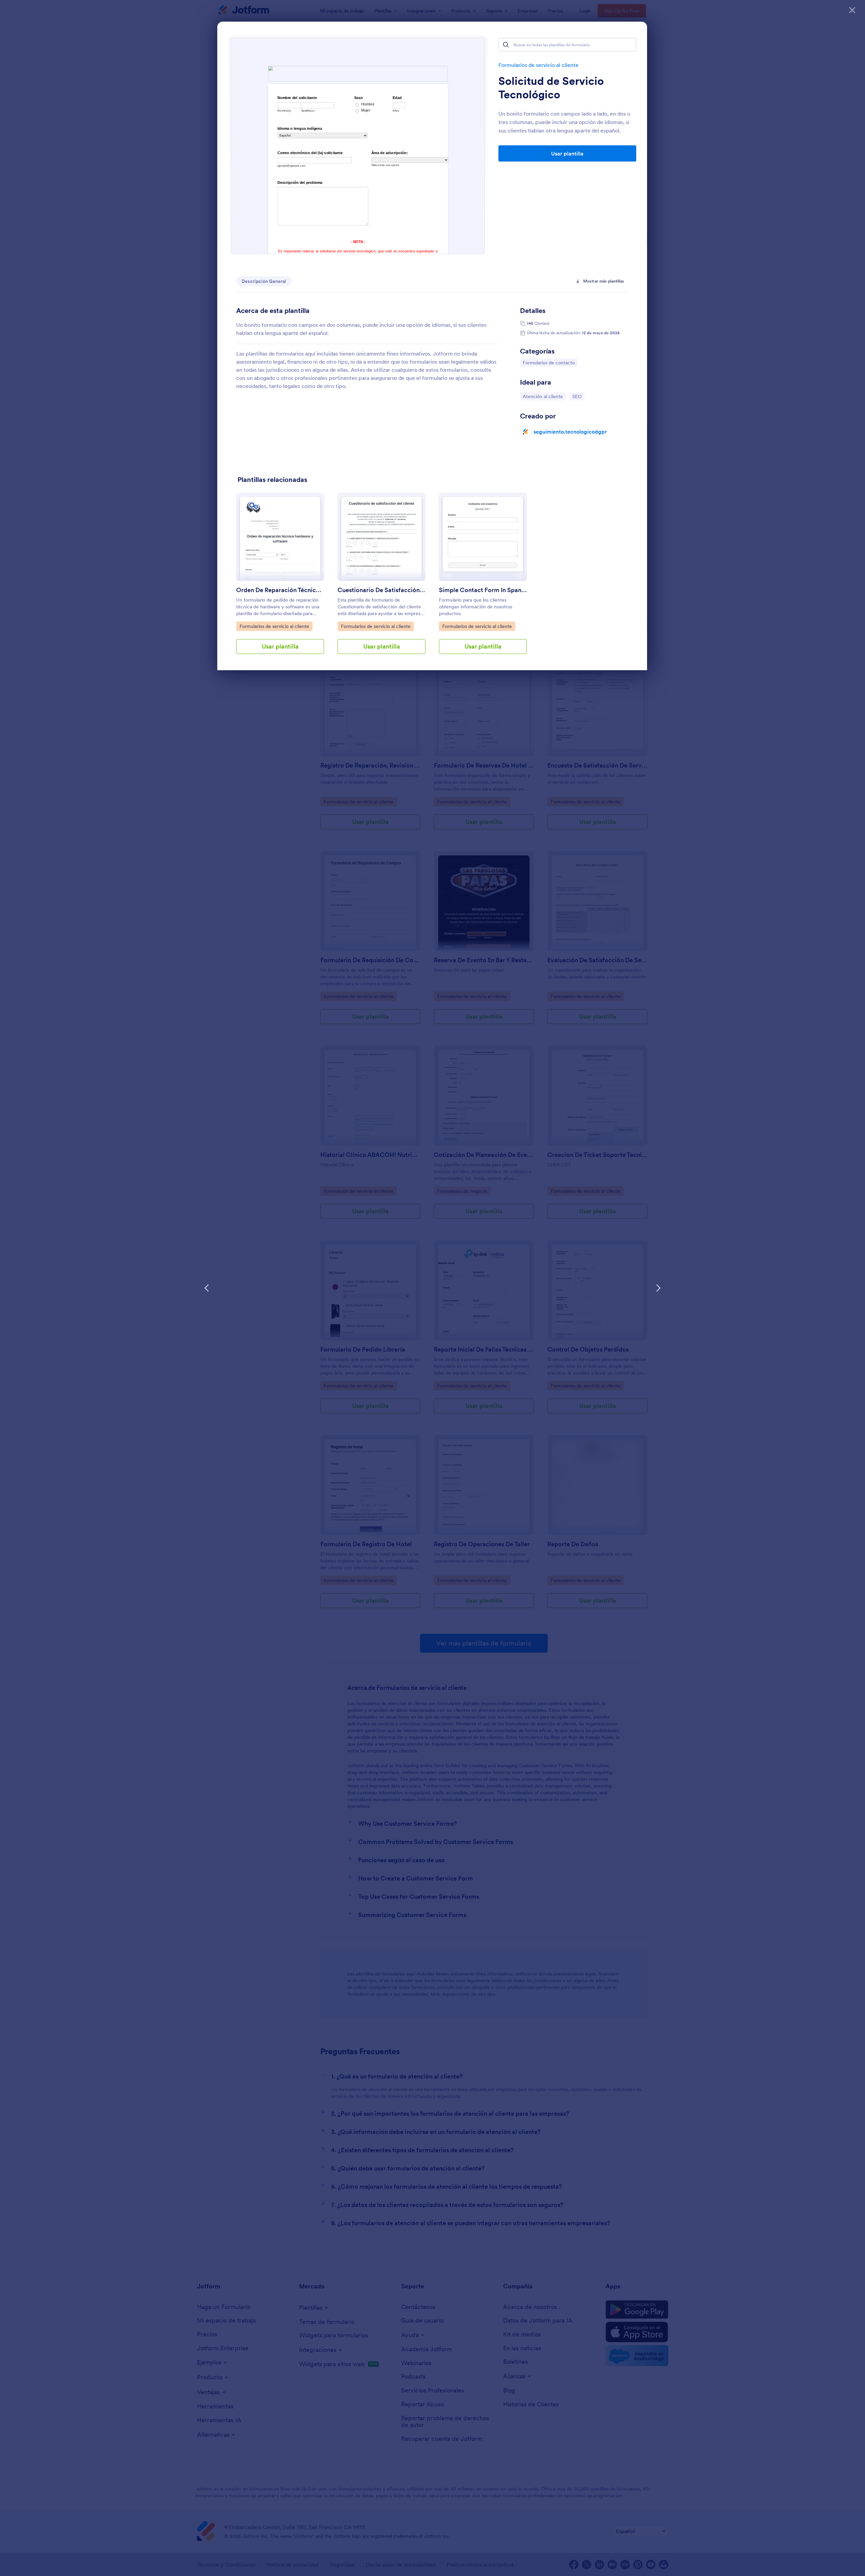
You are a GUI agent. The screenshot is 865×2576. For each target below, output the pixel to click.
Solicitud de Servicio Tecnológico (551, 88)
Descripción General (264, 281)
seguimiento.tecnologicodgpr (570, 432)
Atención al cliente (543, 396)
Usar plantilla (567, 153)
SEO (578, 396)
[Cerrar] (852, 10)
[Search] (506, 45)
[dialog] (432, 1288)
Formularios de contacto (549, 362)
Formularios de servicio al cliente (538, 65)
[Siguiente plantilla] (658, 1288)
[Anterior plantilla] (207, 1288)
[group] (280, 579)
